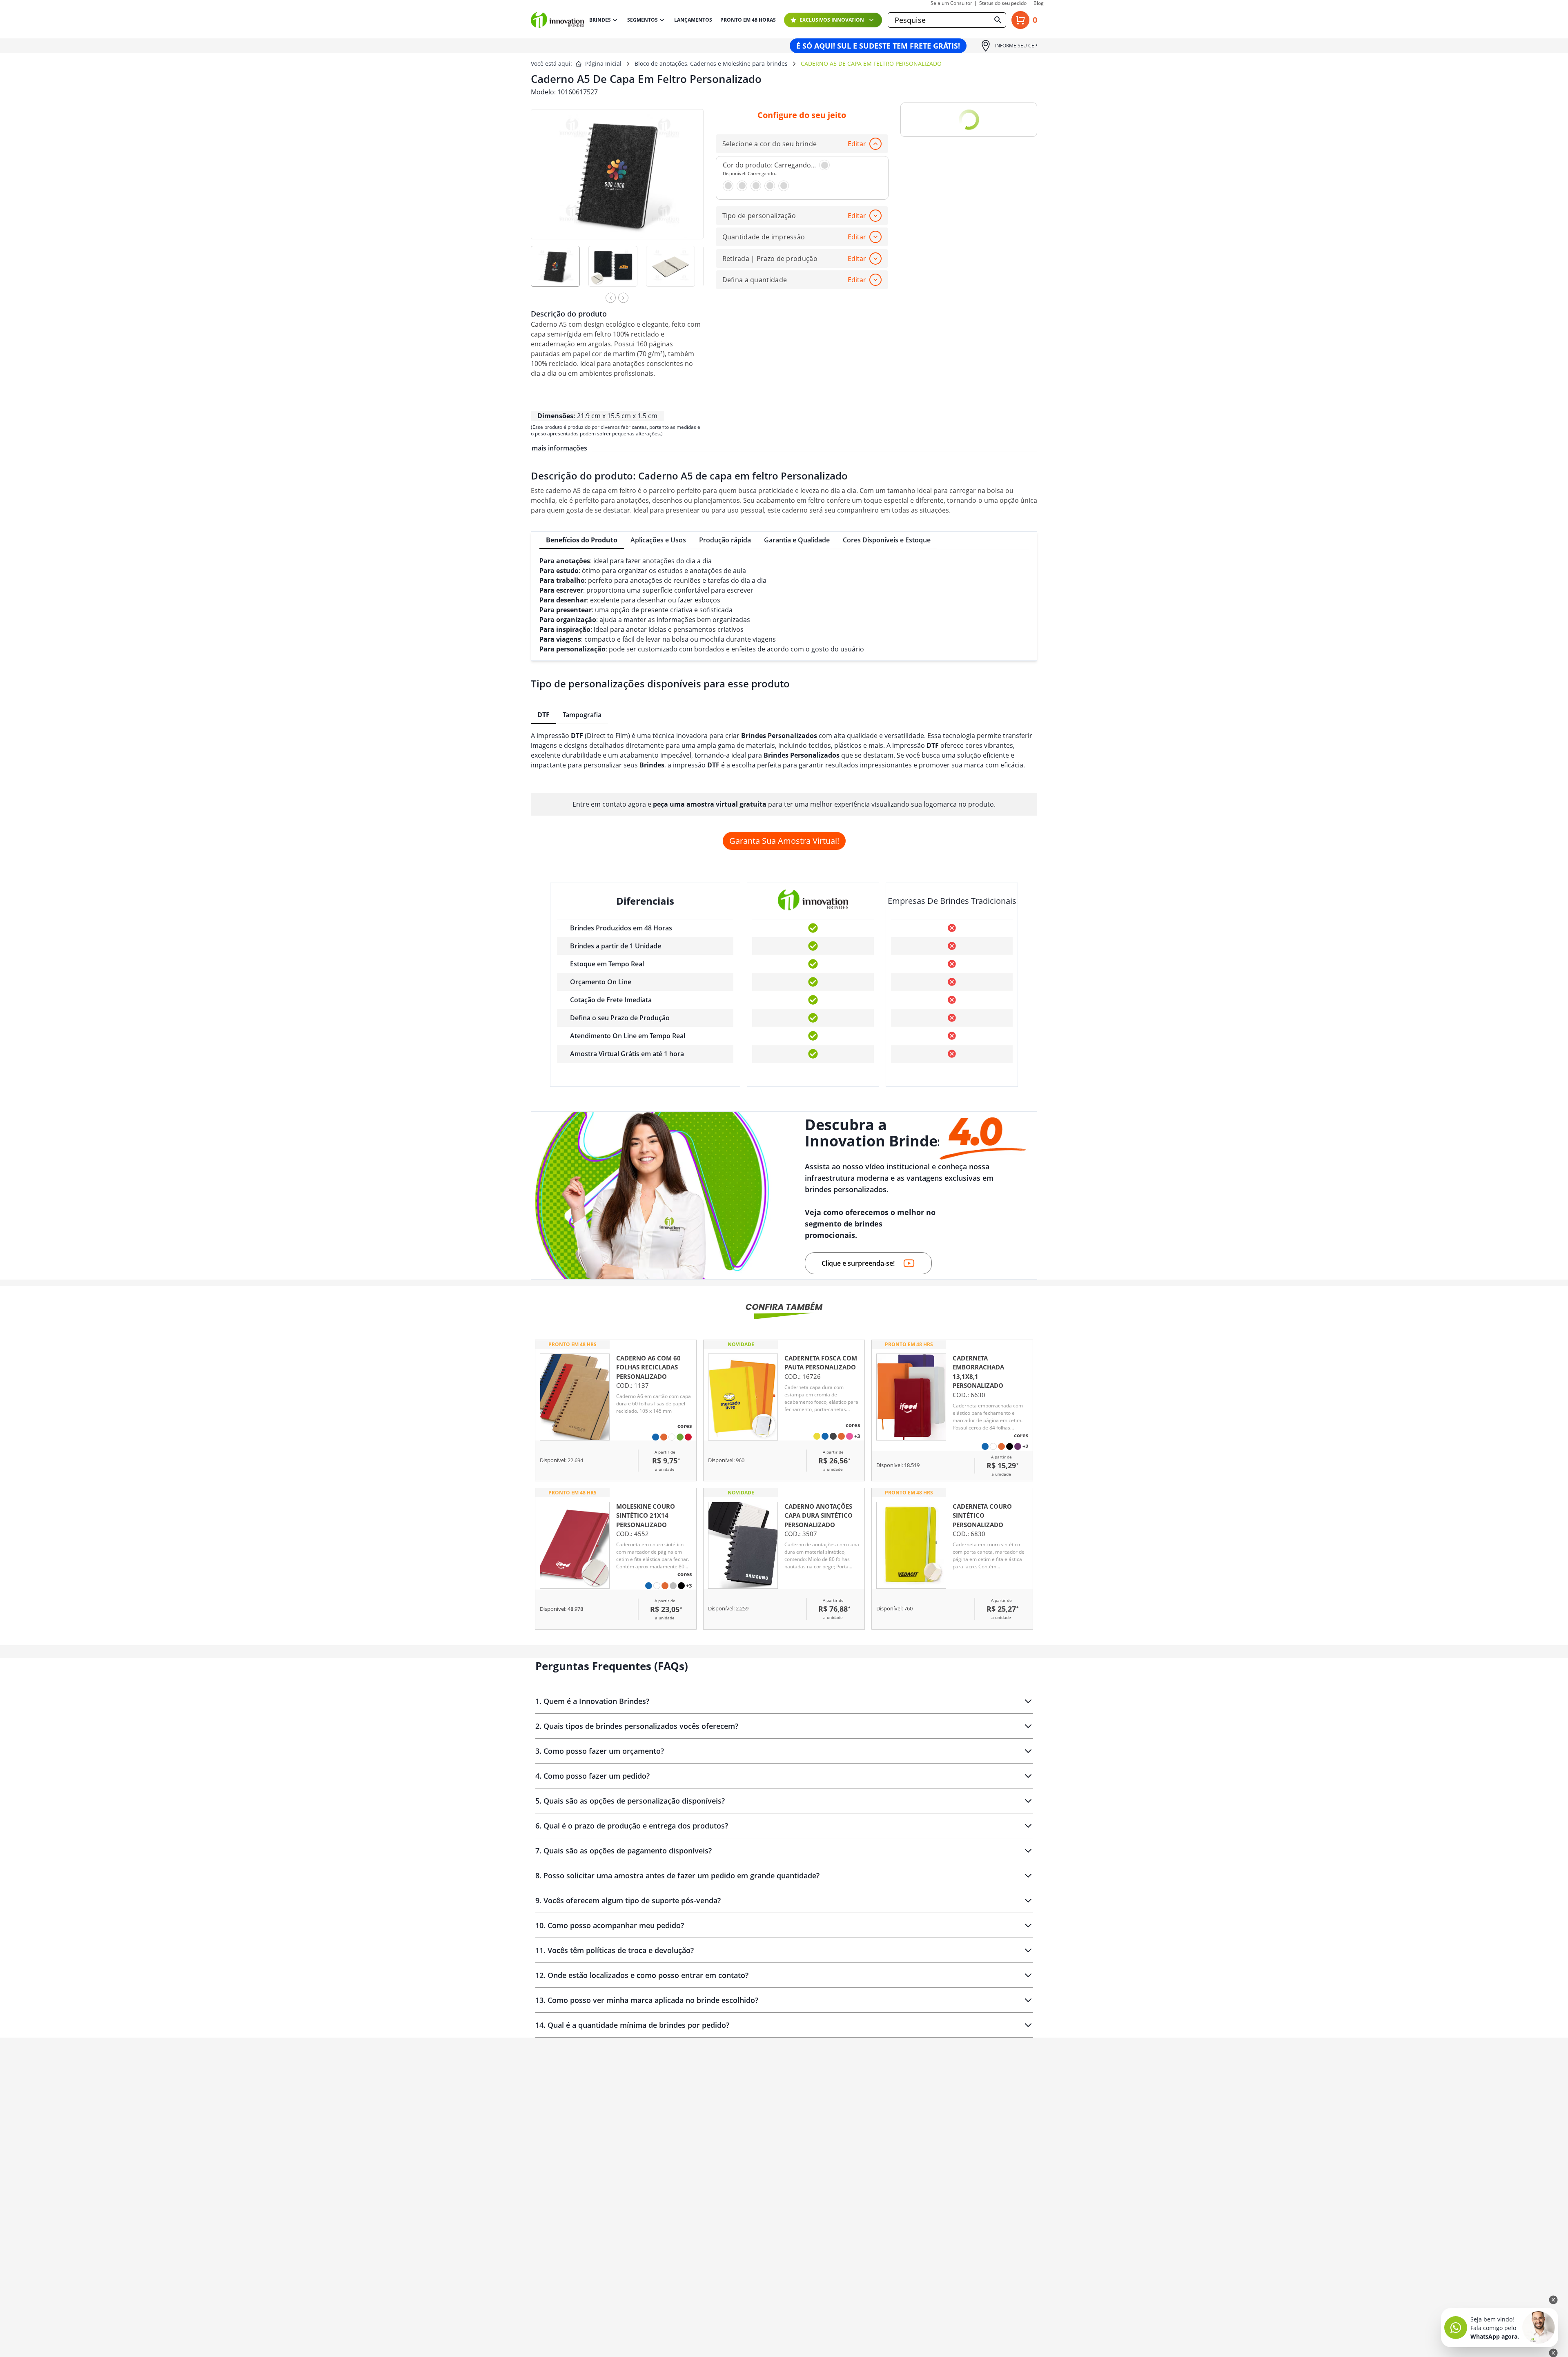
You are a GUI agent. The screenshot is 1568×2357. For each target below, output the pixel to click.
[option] (560, 272)
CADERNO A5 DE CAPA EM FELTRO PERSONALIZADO (871, 64)
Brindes (600, 20)
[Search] (998, 20)
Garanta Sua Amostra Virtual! (784, 841)
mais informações (559, 448)
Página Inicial (603, 64)
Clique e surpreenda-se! (858, 1263)
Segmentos (643, 20)
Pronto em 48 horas (748, 20)
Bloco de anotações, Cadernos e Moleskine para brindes (711, 64)
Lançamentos (693, 20)
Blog (1039, 3)
